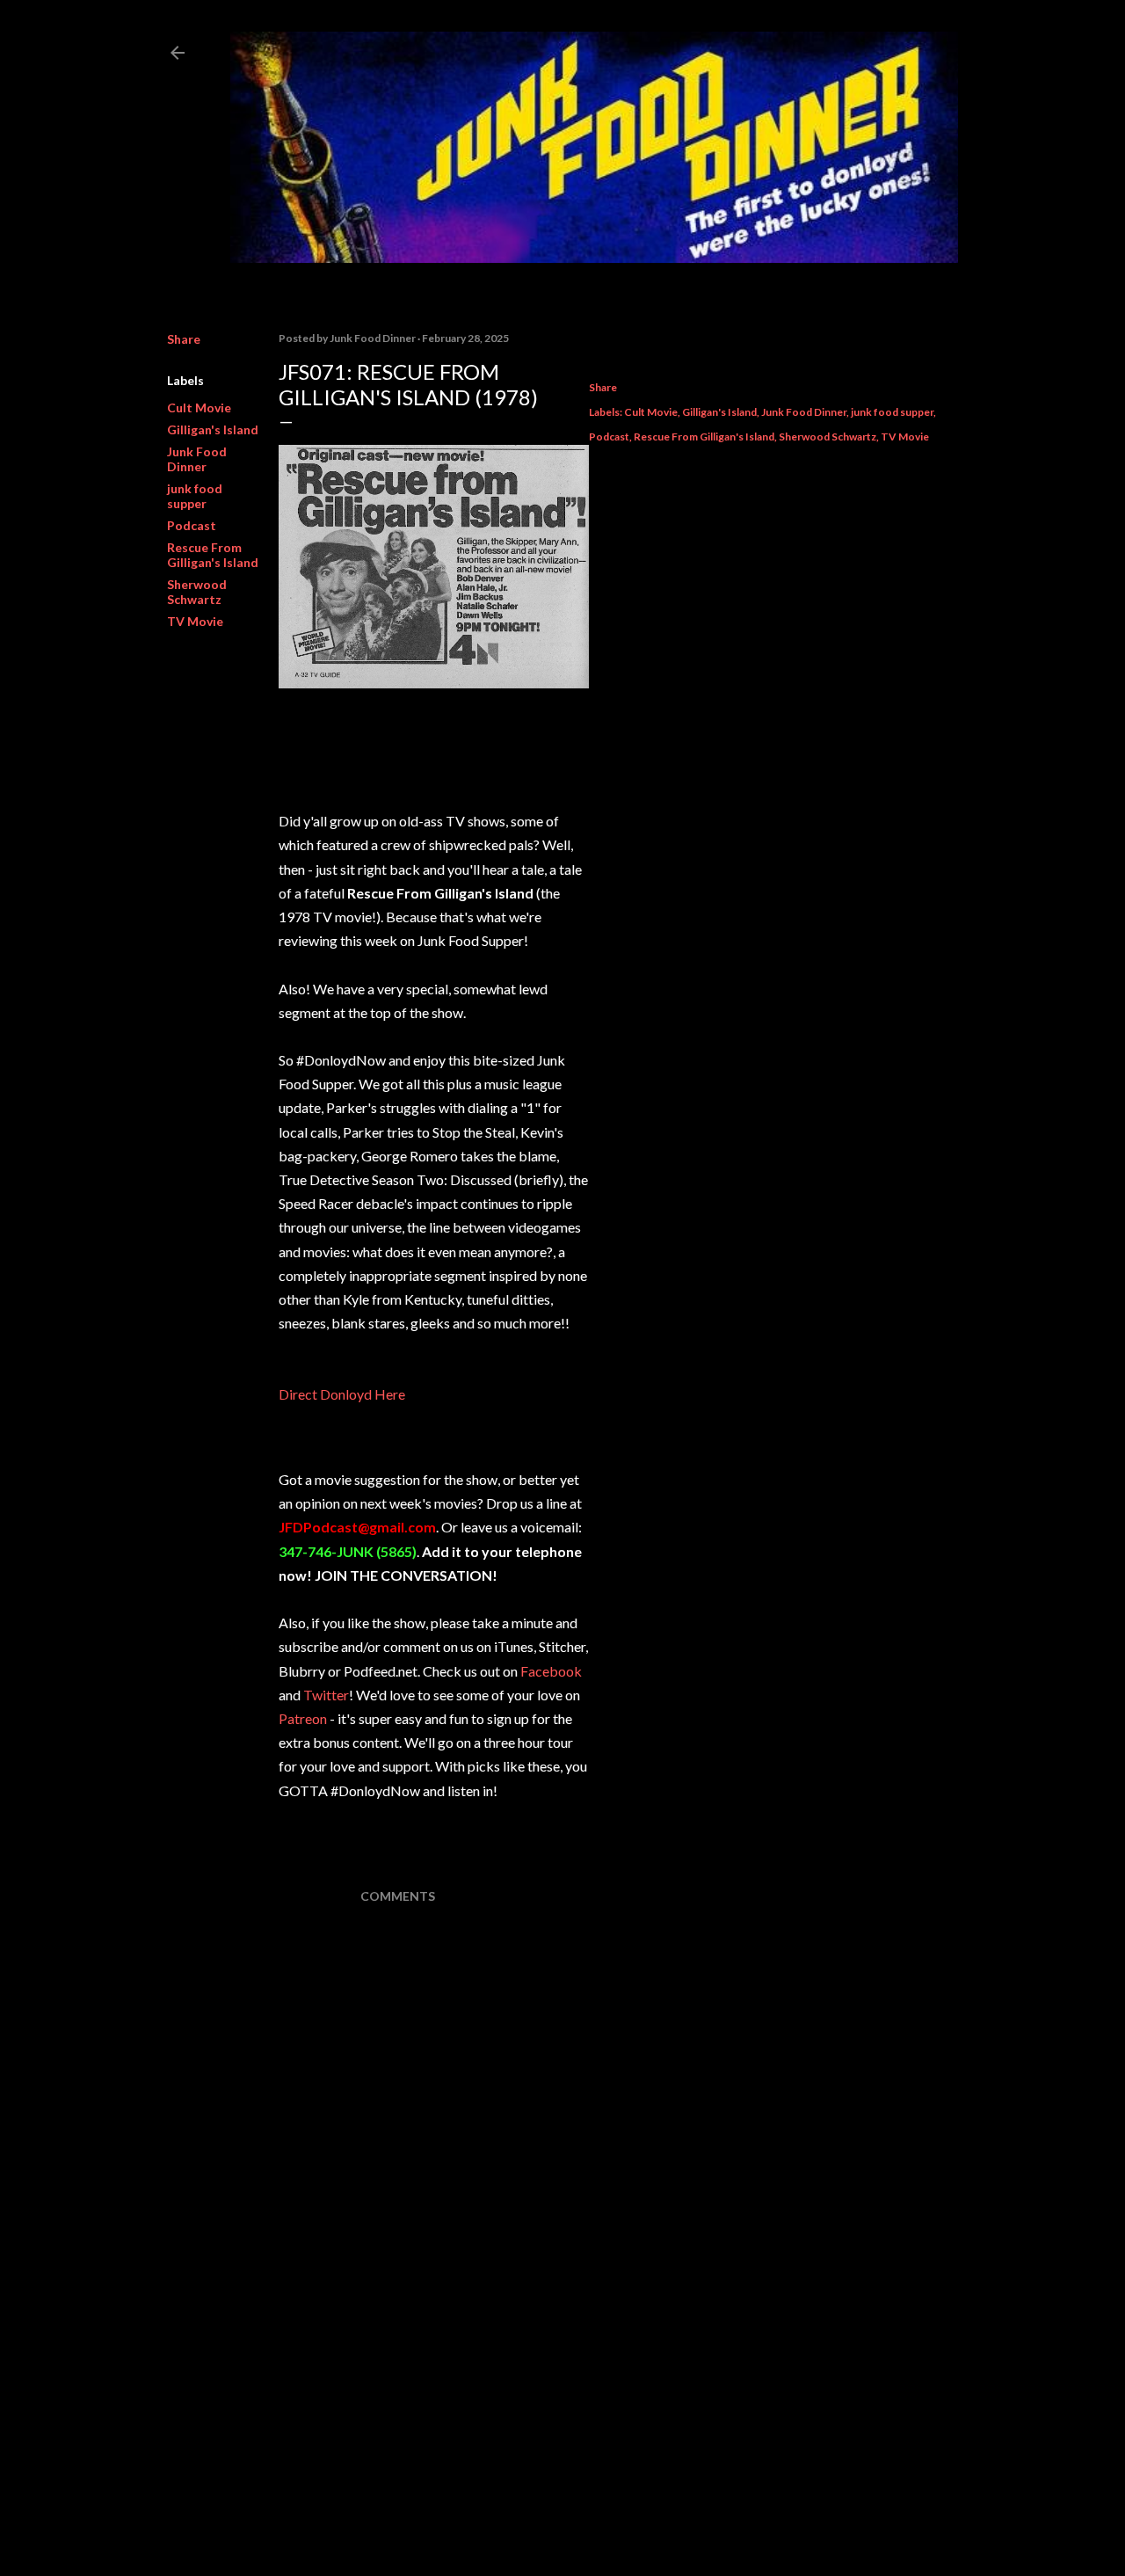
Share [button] (184, 339)
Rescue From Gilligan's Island (213, 555)
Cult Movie (199, 408)
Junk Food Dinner (197, 459)
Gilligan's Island (213, 429)
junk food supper (195, 496)
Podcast (192, 525)
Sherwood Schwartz (197, 592)
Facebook (551, 1671)
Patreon (303, 1718)
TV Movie (195, 621)
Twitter (326, 1695)
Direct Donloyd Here (342, 1394)
